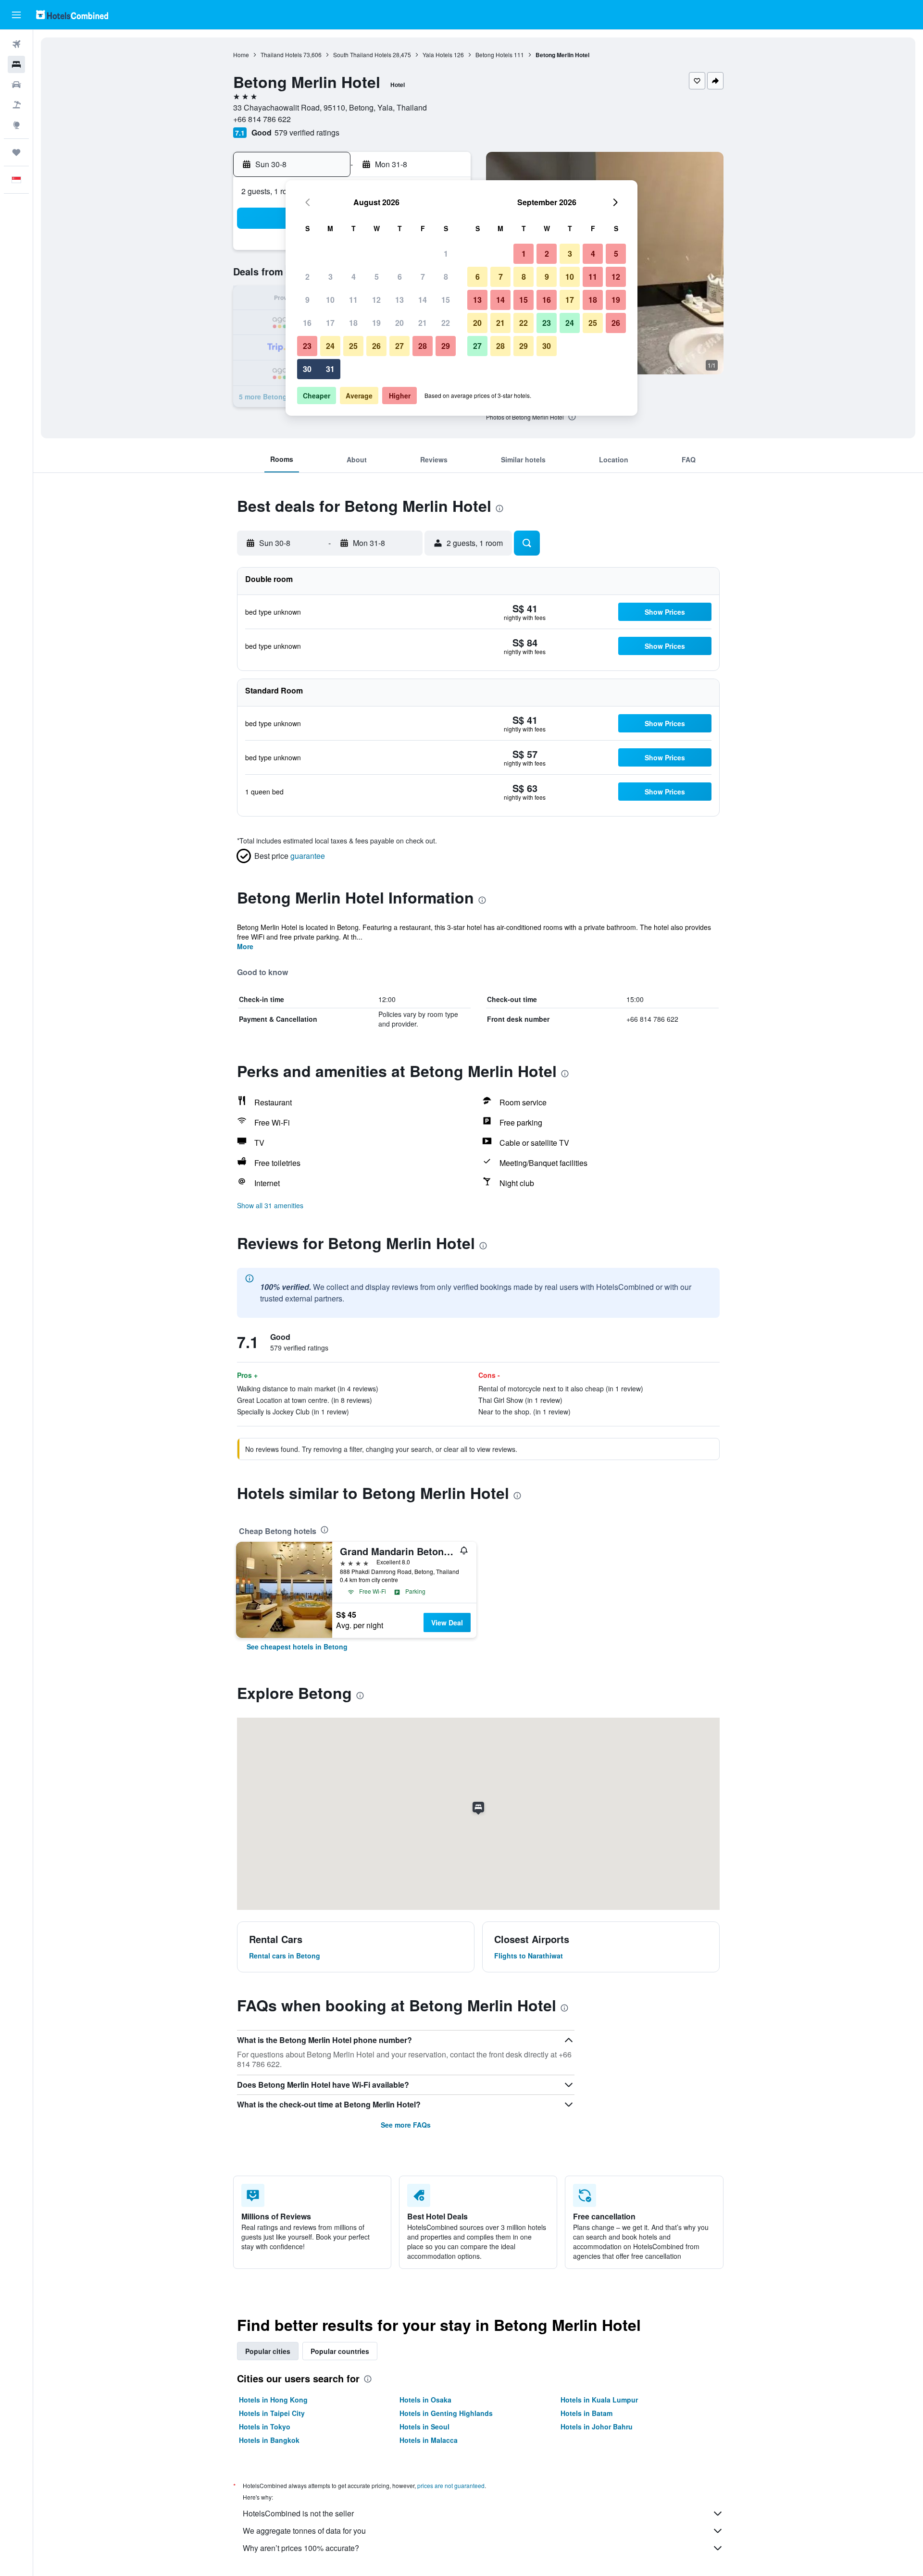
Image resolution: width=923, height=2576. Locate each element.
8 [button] (446, 277)
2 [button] (307, 277)
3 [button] (331, 277)
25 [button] (353, 346)
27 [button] (399, 346)
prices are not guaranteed (451, 2485)
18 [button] (353, 323)
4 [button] (354, 277)
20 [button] (399, 323)
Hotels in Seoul (424, 2427)
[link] (297, 1647)
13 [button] (399, 300)
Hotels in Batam (586, 2413)
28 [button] (423, 346)
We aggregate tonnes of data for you (304, 2531)
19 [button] (376, 323)
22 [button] (446, 323)
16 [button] (307, 323)
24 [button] (330, 346)
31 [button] (330, 369)
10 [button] (330, 300)
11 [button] (353, 300)
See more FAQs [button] (406, 2125)
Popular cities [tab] (268, 2351)
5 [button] (377, 277)
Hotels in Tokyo (265, 2427)
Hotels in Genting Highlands (446, 2413)
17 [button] (330, 323)
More (245, 946)
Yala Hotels (437, 55)
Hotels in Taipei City (272, 2413)
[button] (16, 15)
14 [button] (423, 300)
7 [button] (423, 277)
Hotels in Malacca (429, 2440)
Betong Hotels (494, 55)
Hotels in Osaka (425, 2400)
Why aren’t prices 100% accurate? (301, 2548)
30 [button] (307, 369)
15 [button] (446, 300)
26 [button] (376, 346)
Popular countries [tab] (340, 2351)
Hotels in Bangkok (269, 2440)
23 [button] (307, 346)
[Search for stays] (16, 64)
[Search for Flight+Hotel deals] (16, 105)
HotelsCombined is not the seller (298, 2513)
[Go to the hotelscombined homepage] (72, 15)
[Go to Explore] (16, 125)
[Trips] (16, 152)
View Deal (447, 1622)
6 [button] (400, 277)
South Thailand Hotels (362, 55)
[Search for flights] (16, 44)
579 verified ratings (307, 132)
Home (241, 55)
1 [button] (446, 254)
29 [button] (446, 346)
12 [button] (376, 300)
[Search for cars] (16, 85)
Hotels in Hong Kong (273, 2400)
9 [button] (307, 300)
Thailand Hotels (281, 55)
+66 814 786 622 (262, 119)
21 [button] (423, 323)
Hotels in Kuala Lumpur (599, 2400)
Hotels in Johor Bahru (597, 2427)
